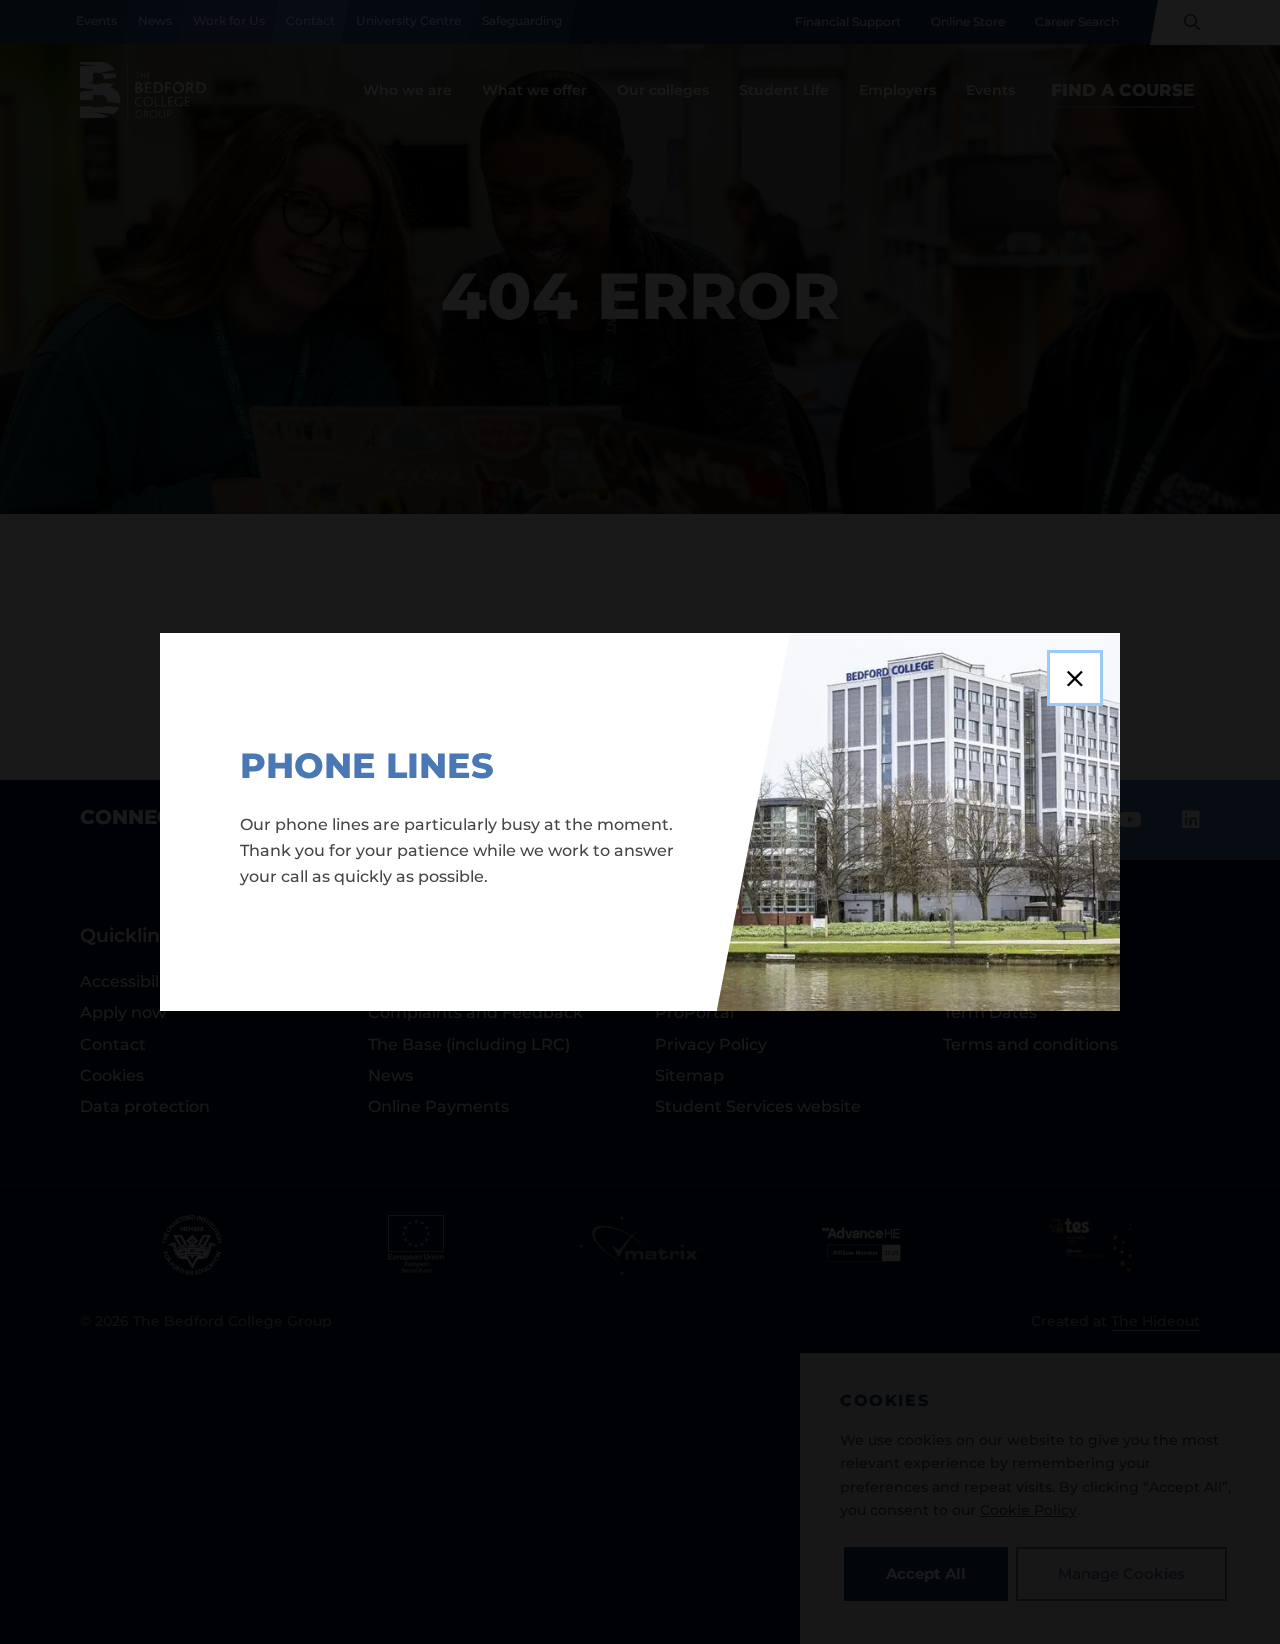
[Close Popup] (1075, 678)
